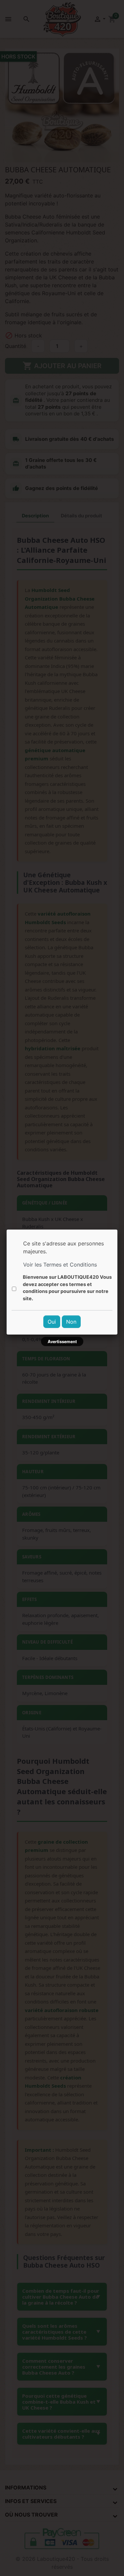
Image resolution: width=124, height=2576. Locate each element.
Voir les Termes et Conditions (60, 1265)
